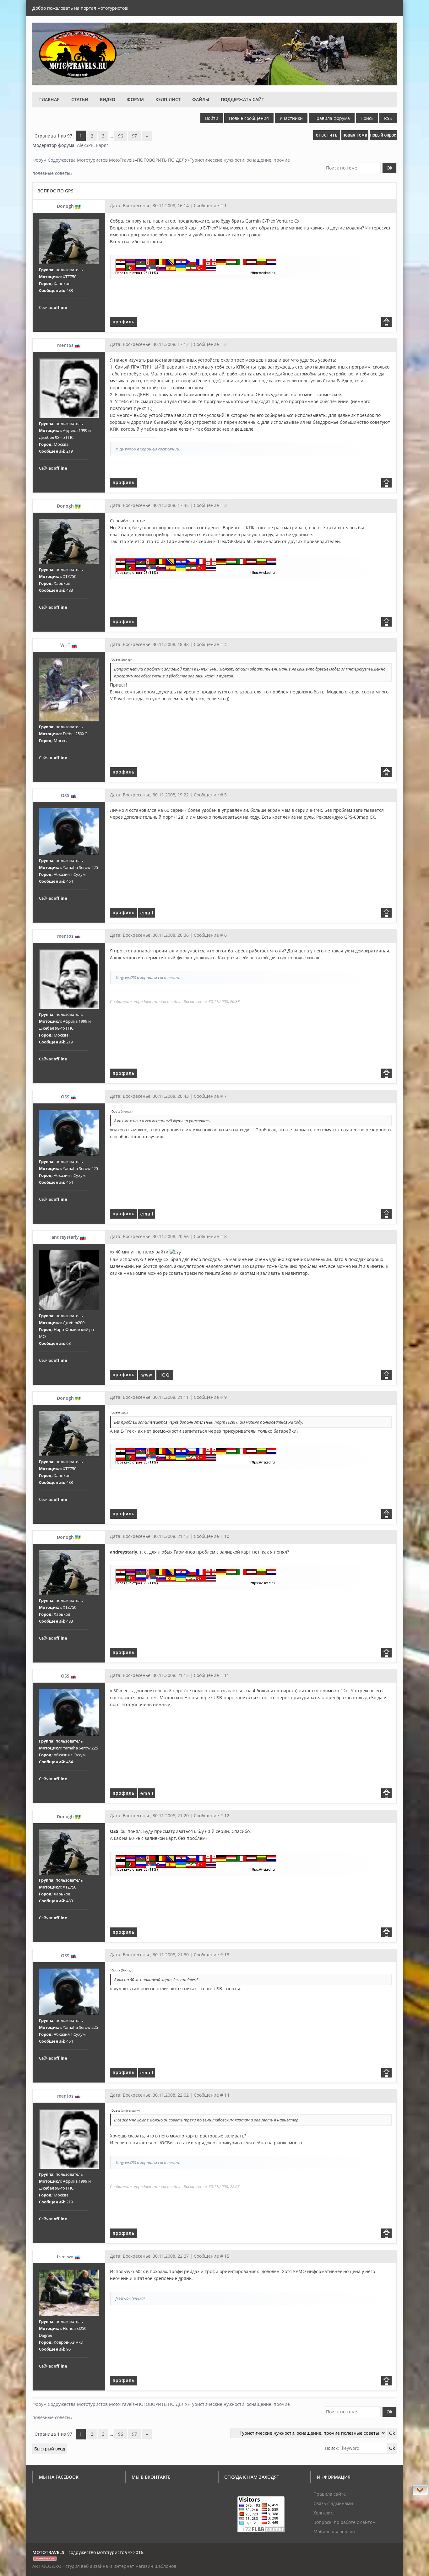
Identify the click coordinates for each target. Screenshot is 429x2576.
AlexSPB (85, 145)
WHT (65, 645)
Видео (108, 99)
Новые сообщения (249, 118)
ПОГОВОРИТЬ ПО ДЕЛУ (162, 160)
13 (227, 1955)
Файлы (201, 99)
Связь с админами (333, 2503)
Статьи (80, 99)
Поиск (367, 118)
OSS (65, 795)
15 (227, 2256)
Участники (291, 118)
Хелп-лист (168, 99)
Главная (49, 99)
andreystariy (65, 1237)
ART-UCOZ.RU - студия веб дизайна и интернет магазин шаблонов (104, 2566)
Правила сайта (330, 2494)
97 (134, 136)
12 (227, 1816)
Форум (135, 99)
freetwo (65, 2257)
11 (227, 1675)
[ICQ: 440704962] (165, 1375)
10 (227, 1536)
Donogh (65, 206)
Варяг (102, 145)
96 (121, 136)
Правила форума (332, 118)
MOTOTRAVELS (48, 2552)
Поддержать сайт (242, 99)
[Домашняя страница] (147, 1375)
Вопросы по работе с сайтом (345, 2522)
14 (227, 2095)
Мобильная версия (334, 2532)
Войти (212, 118)
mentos (65, 345)
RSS (388, 118)
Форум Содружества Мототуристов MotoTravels (84, 160)
